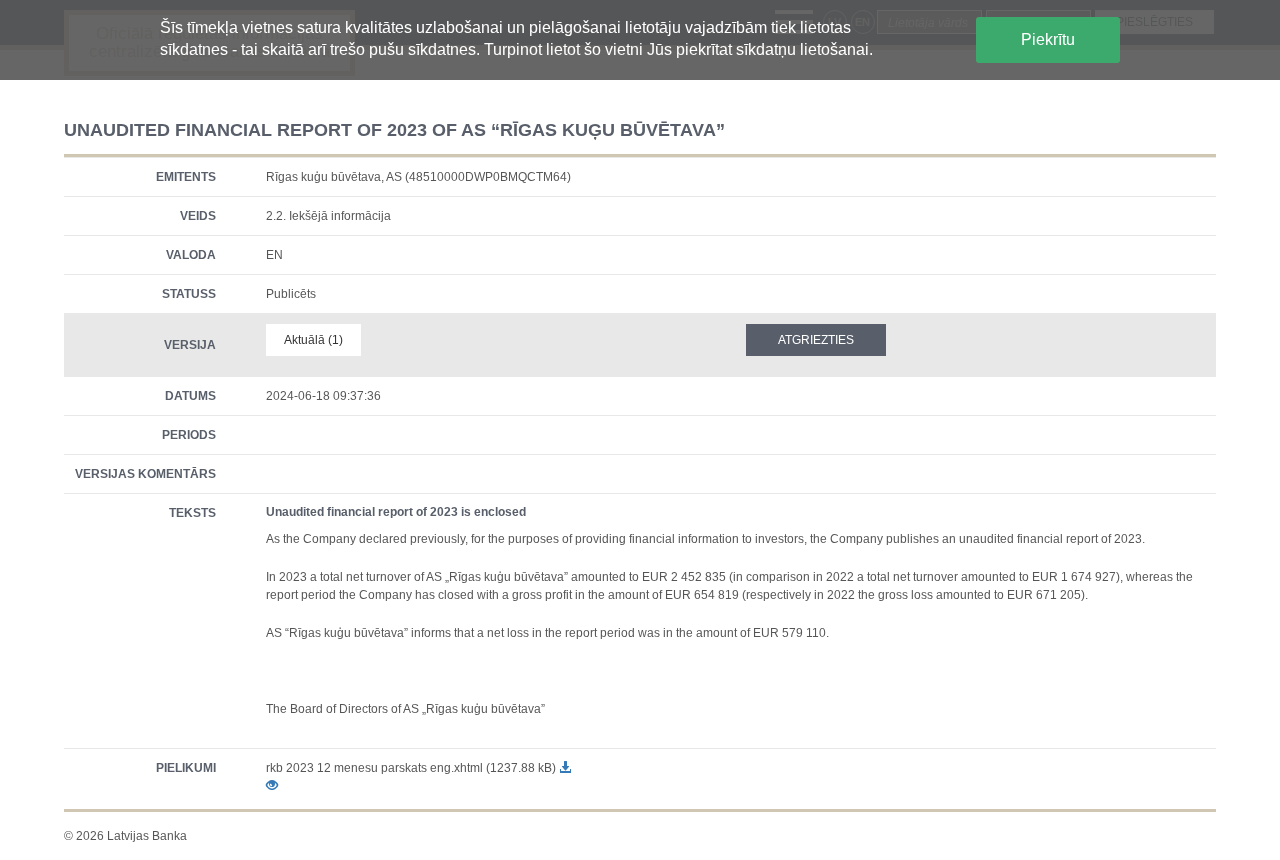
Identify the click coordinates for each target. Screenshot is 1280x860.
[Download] (565, 768)
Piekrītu (1048, 39)
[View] (272, 786)
